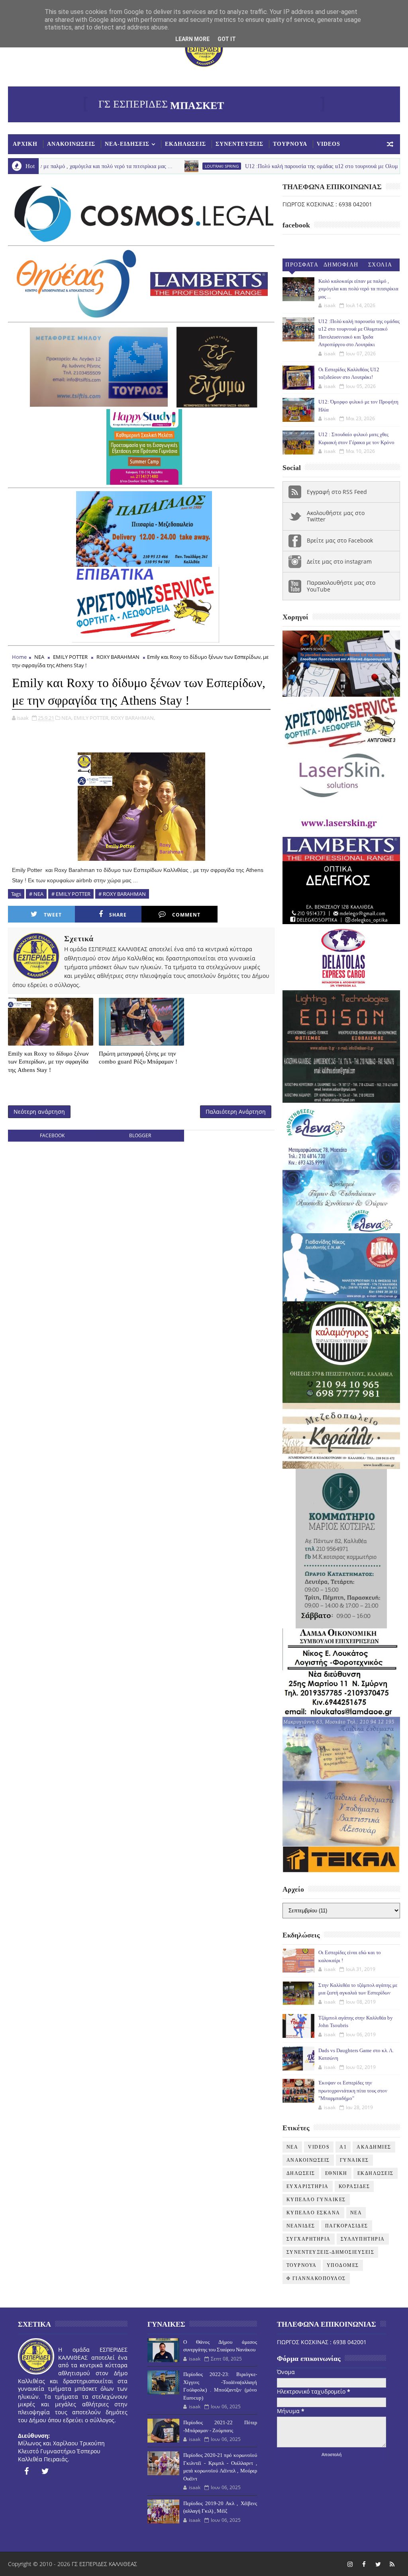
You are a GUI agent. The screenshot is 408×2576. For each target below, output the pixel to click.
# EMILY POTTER (71, 894)
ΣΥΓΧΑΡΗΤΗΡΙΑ (309, 2239)
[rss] (392, 2564)
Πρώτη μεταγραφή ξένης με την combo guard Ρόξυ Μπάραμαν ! (138, 1058)
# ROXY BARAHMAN (122, 894)
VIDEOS (329, 144)
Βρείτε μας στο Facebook (340, 540)
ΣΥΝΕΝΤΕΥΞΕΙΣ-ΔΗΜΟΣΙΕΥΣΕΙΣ (331, 2252)
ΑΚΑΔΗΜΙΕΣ (374, 2147)
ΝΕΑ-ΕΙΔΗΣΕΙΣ (127, 144)
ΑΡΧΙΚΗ (25, 144)
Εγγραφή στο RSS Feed (337, 492)
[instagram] (350, 2564)
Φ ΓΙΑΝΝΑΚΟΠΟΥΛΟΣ (316, 2278)
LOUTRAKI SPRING (147, 166)
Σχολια (380, 265)
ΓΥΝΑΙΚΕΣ (354, 2160)
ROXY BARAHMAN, (133, 718)
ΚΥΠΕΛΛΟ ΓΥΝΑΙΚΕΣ (316, 2200)
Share (118, 915)
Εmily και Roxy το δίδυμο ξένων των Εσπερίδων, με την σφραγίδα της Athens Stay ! (48, 1062)
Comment (186, 915)
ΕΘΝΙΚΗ (336, 2173)
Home (19, 657)
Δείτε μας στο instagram (339, 561)
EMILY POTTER (70, 657)
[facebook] (26, 2471)
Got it (227, 39)
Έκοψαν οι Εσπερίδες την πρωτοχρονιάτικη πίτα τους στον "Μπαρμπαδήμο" (353, 2090)
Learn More (192, 39)
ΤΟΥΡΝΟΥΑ (290, 144)
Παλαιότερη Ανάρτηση (236, 1112)
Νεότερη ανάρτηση (39, 1112)
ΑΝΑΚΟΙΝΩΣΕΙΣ (71, 144)
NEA (292, 2147)
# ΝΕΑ (36, 894)
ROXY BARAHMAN (118, 657)
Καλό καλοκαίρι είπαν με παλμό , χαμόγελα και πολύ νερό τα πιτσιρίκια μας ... (358, 289)
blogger (140, 1135)
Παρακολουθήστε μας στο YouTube (341, 586)
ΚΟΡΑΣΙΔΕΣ (354, 2186)
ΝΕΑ (39, 657)
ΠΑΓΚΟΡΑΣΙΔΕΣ (347, 2226)
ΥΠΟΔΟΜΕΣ (343, 2265)
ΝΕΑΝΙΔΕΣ (301, 2226)
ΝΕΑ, (67, 718)
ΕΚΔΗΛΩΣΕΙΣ (185, 144)
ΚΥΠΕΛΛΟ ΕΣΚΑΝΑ (313, 2213)
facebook (52, 1135)
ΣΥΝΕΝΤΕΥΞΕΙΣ (239, 144)
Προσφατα (302, 265)
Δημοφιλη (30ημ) (341, 266)
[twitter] (45, 2471)
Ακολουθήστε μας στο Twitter (336, 516)
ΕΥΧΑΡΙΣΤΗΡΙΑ (308, 2186)
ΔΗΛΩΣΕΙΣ (301, 2173)
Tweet (53, 915)
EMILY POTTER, (92, 718)
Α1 (343, 2147)
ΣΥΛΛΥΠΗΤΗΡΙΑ (363, 2239)
